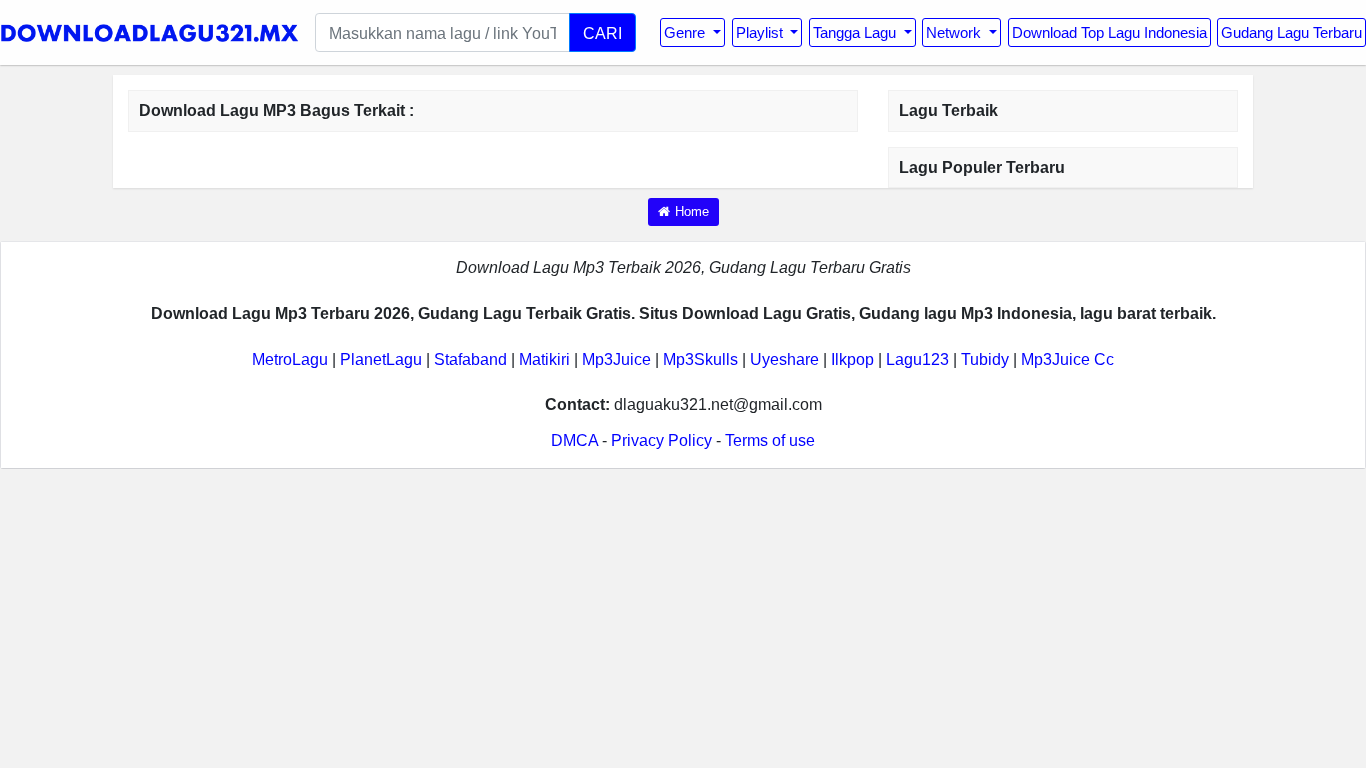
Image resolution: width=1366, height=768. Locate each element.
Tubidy (985, 359)
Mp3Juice (616, 359)
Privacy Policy (661, 440)
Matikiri (544, 359)
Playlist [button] (761, 32)
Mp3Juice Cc (1067, 359)
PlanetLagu (381, 359)
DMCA (574, 440)
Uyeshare (784, 359)
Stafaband (470, 359)
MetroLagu (290, 359)
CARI (602, 33)
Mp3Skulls (700, 359)
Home (692, 211)
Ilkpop (852, 359)
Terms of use (770, 440)
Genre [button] (686, 32)
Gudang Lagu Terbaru (1291, 32)
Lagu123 (917, 359)
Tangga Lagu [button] (856, 32)
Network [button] (955, 32)
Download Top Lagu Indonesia (1109, 32)
